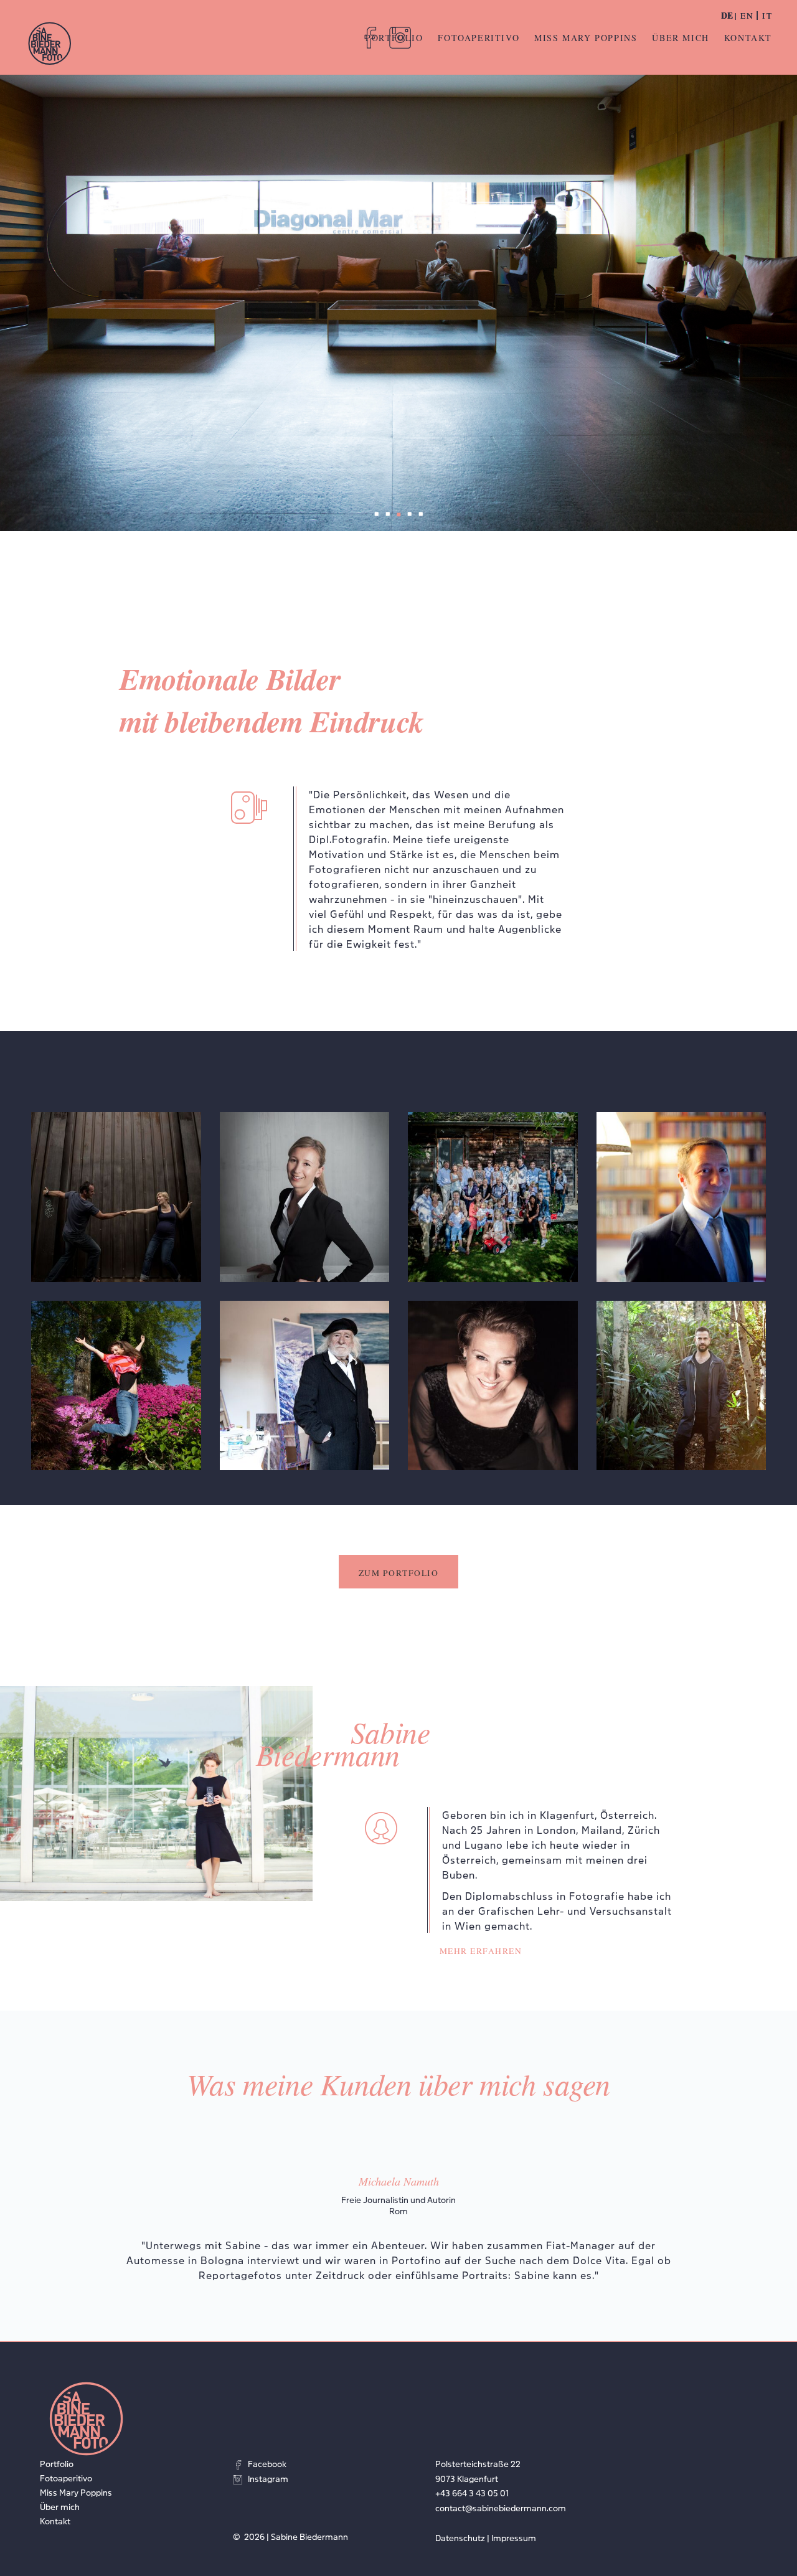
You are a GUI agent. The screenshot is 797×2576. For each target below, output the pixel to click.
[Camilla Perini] (116, 1386)
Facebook (267, 2463)
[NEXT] (773, 2192)
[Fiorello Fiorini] (305, 1386)
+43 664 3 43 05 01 (472, 2493)
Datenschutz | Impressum (486, 2537)
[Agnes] (305, 1197)
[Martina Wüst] (493, 1386)
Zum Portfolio (399, 1573)
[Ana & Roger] (116, 1197)
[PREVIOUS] (24, 2192)
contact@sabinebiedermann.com (501, 2508)
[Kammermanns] (493, 1197)
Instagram (268, 2478)
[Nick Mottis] (681, 1386)
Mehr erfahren (481, 1951)
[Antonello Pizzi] (681, 1197)
